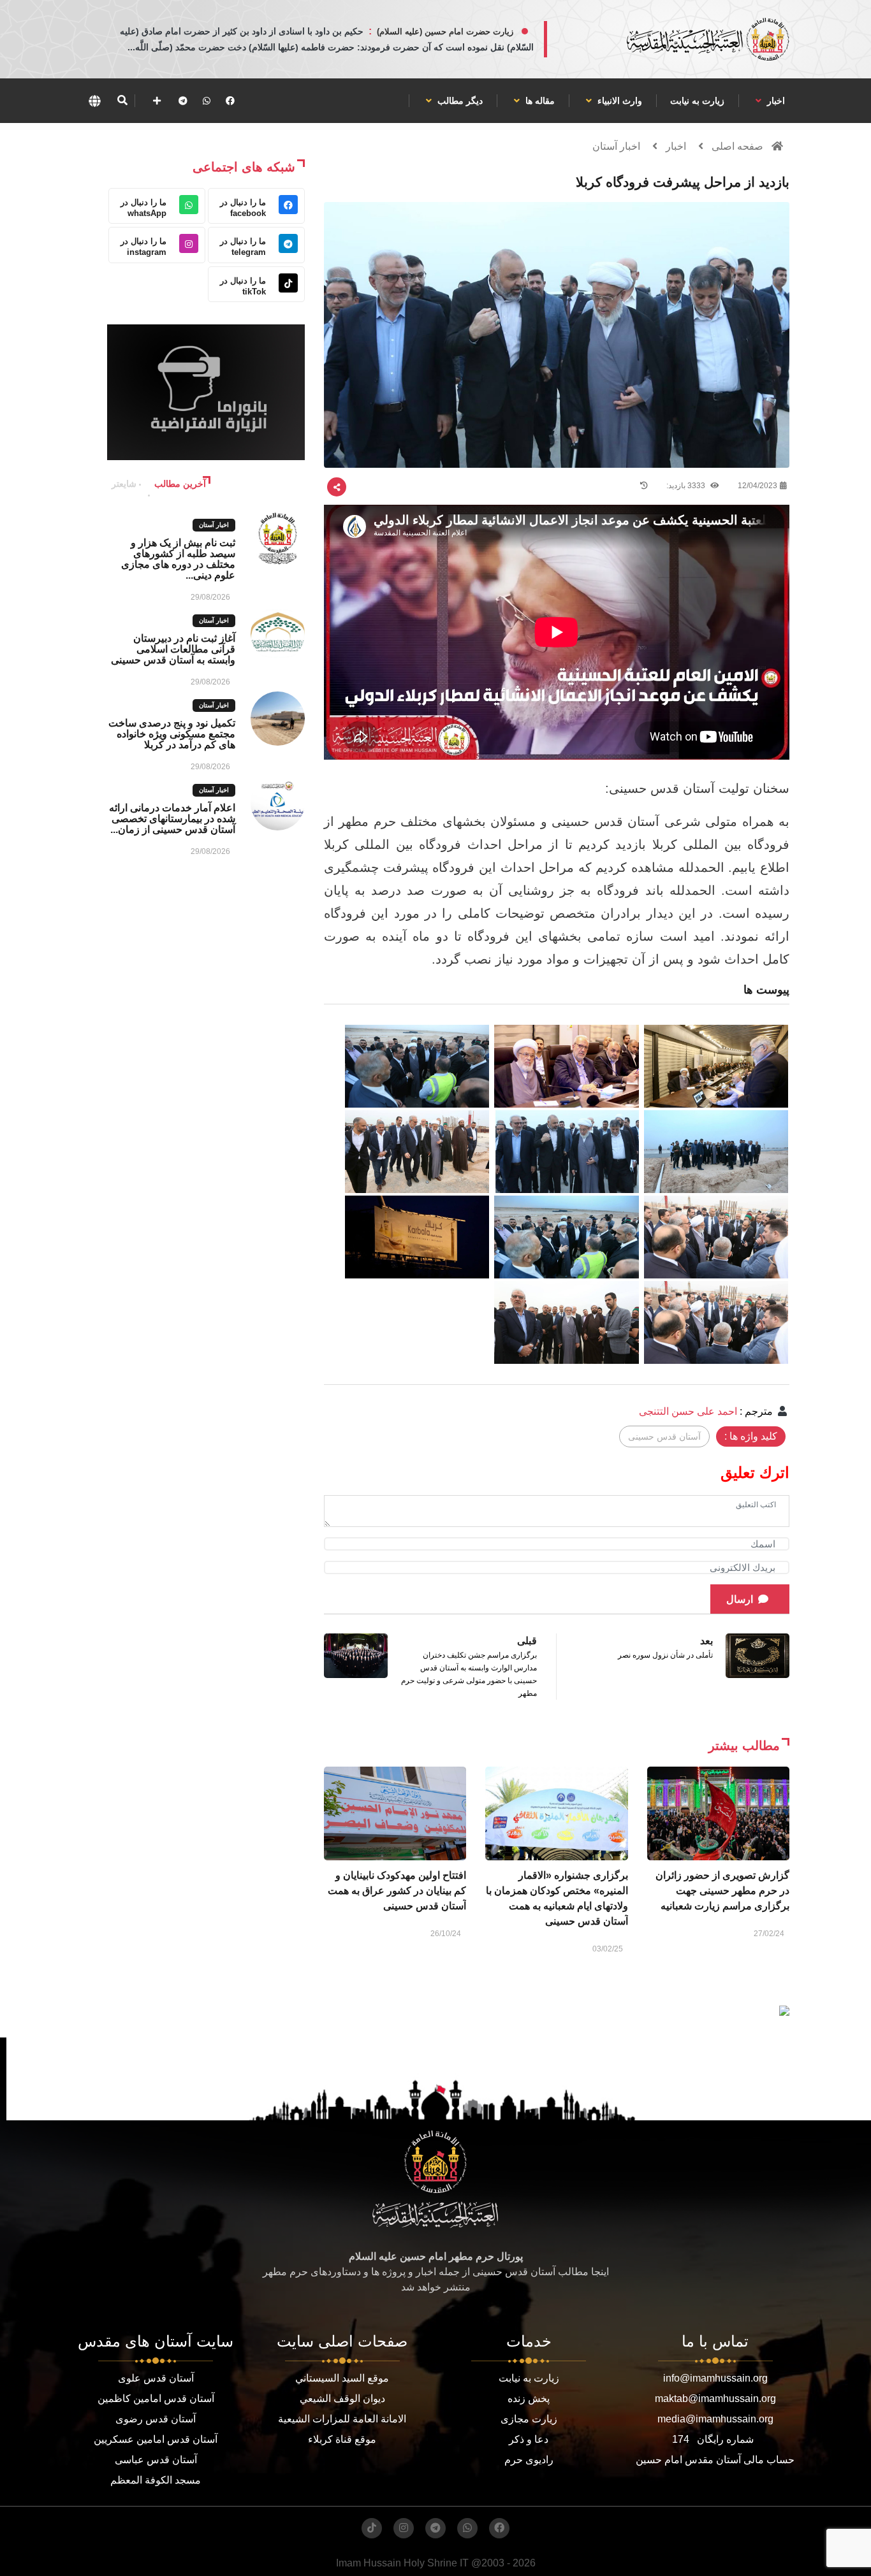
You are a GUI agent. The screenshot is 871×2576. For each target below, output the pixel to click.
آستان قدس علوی (156, 2378)
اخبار (775, 101)
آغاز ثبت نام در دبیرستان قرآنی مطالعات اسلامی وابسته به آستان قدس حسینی (173, 649)
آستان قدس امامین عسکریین (156, 2439)
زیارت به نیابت (697, 101)
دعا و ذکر (529, 2439)
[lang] (94, 101)
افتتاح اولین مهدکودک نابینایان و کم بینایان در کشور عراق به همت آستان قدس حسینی (397, 1891)
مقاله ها (539, 101)
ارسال (740, 1599)
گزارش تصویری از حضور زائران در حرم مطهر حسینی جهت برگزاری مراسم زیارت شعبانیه (722, 1891)
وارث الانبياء (618, 101)
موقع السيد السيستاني (342, 2378)
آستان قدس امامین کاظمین (156, 2399)
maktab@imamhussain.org (715, 2399)
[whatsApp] (207, 101)
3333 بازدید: (687, 486)
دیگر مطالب (459, 101)
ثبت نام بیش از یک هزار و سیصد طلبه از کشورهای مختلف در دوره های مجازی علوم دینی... (178, 559)
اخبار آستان (616, 146)
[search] (122, 101)
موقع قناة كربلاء (342, 2439)
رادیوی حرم (529, 2460)
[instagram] (404, 2528)
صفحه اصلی (737, 146)
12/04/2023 (758, 486)
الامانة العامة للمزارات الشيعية (342, 2419)
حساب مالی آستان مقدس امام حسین (715, 2460)
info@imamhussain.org (715, 2378)
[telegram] (183, 101)
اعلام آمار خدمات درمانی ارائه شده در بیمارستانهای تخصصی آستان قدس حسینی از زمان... (172, 819)
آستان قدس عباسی (156, 2460)
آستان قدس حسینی (664, 1436)
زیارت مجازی (529, 2419)
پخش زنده (529, 2399)
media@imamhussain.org (715, 2419)
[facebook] (230, 101)
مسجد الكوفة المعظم (156, 2480)
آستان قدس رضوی (156, 2419)
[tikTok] (372, 2528)
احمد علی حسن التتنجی (688, 1411)
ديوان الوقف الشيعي (342, 2399)
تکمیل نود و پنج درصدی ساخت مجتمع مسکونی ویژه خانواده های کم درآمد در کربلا (172, 734)
